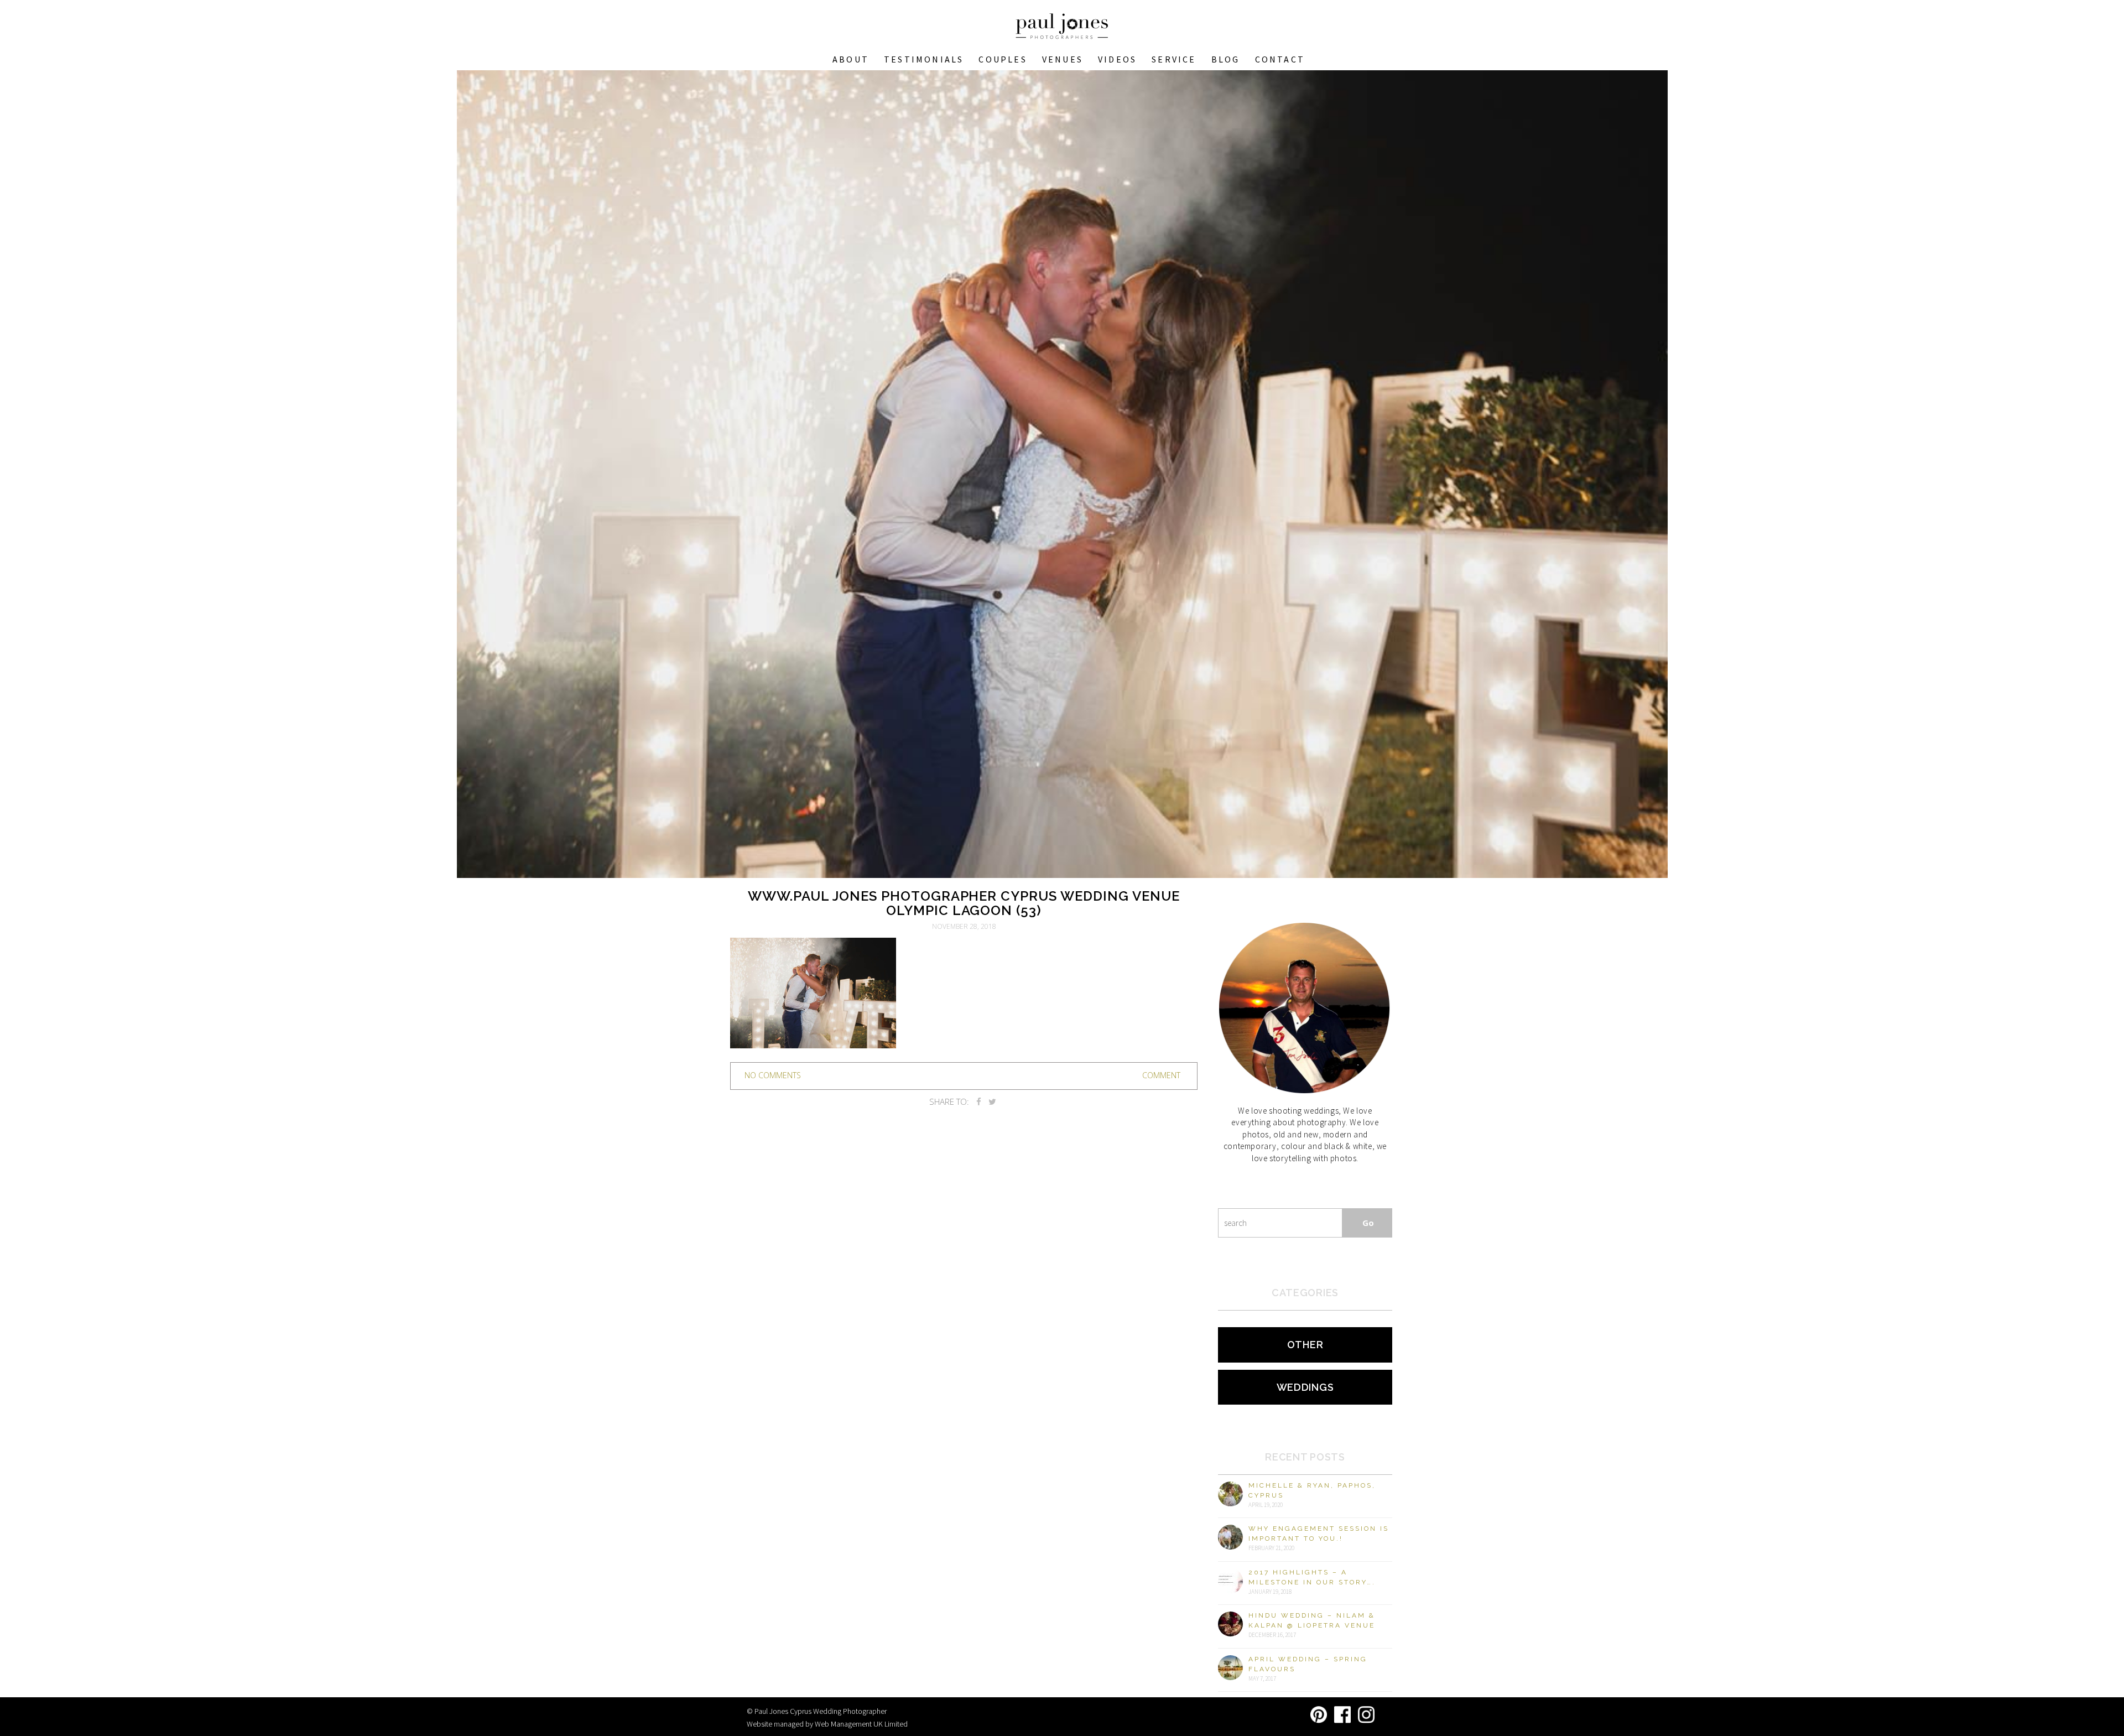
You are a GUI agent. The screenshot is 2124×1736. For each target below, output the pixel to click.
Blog (1226, 59)
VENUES (1063, 59)
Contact (1280, 59)
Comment (1161, 1075)
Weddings (1305, 1387)
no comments (773, 1075)
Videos (1117, 59)
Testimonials (924, 59)
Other (1305, 1345)
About (851, 59)
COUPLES (1003, 59)
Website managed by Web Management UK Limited (827, 1724)
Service (1174, 59)
